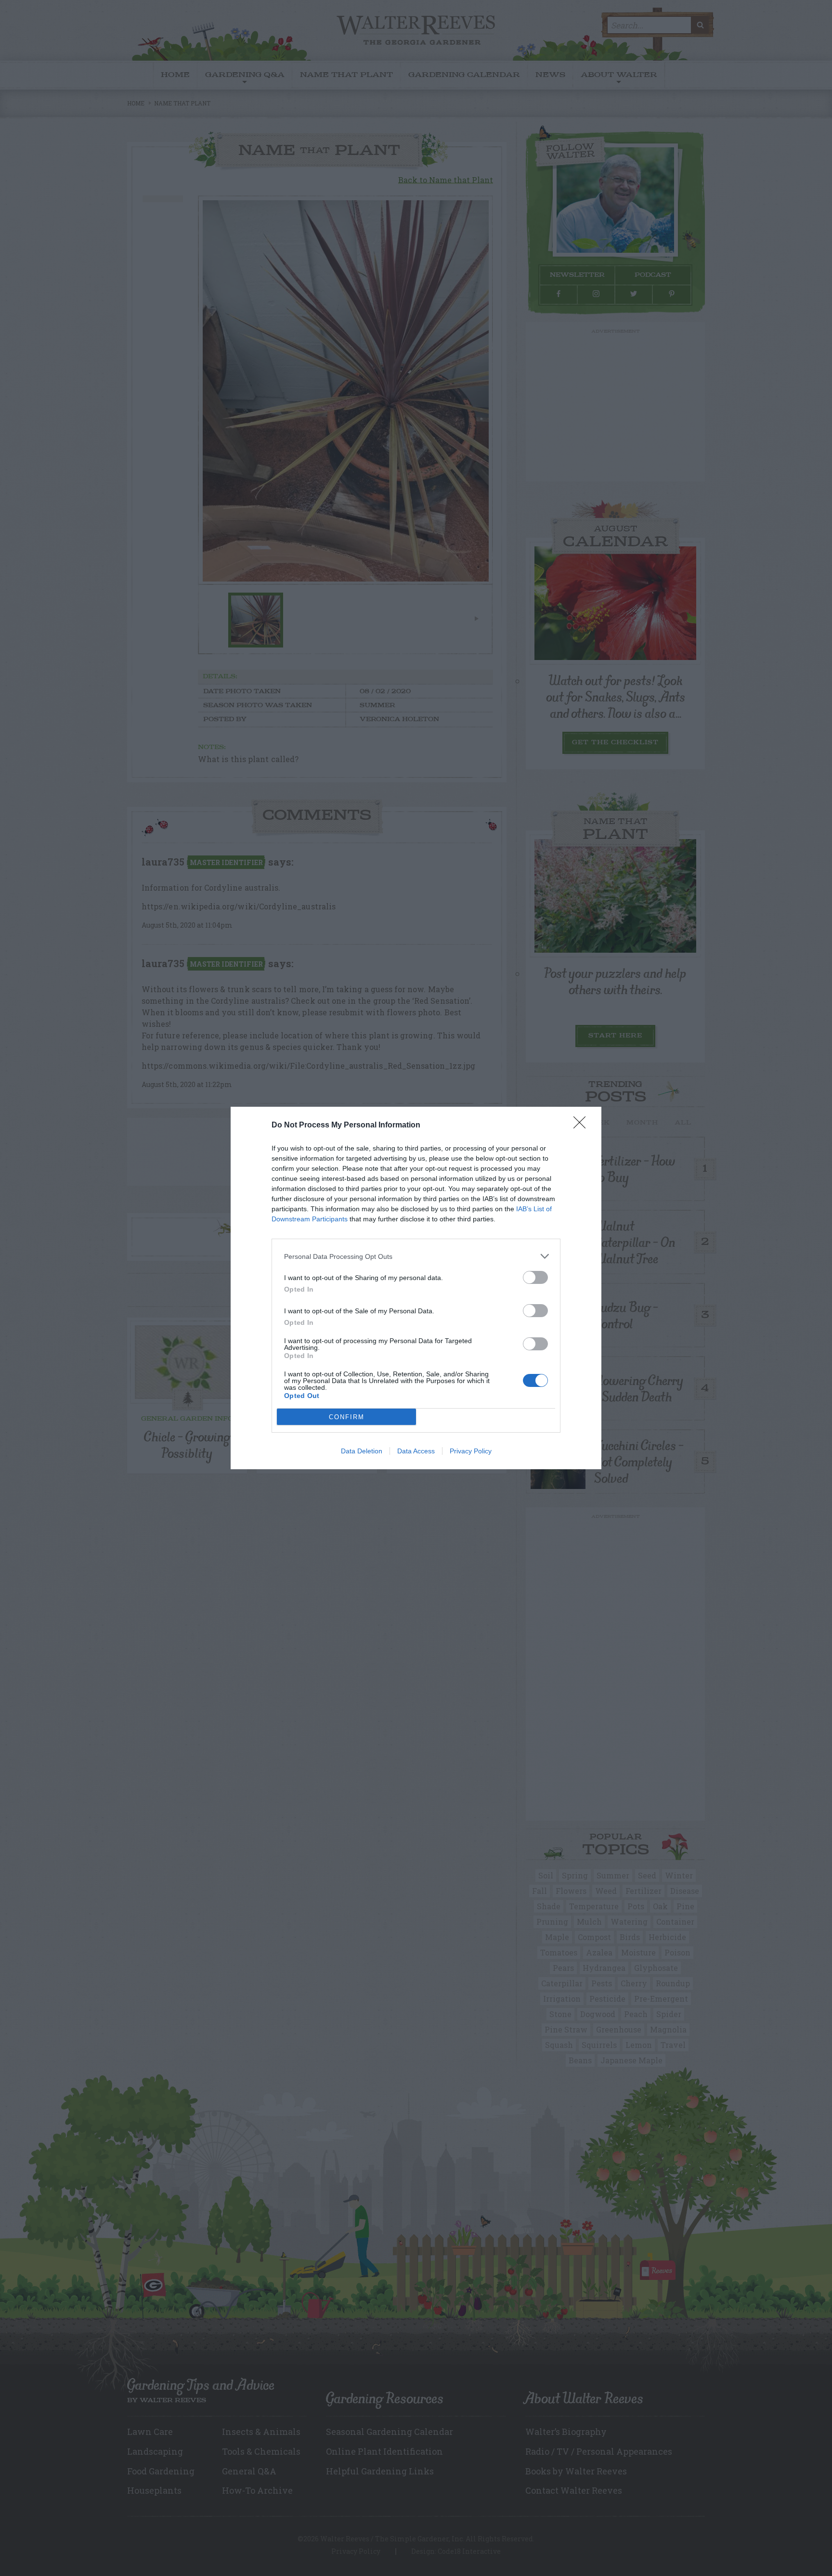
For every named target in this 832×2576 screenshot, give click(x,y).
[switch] (535, 1277)
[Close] (583, 1126)
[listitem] (416, 1256)
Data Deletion (362, 1451)
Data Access (416, 1451)
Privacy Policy (471, 1451)
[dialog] (416, 1288)
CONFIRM (347, 1417)
